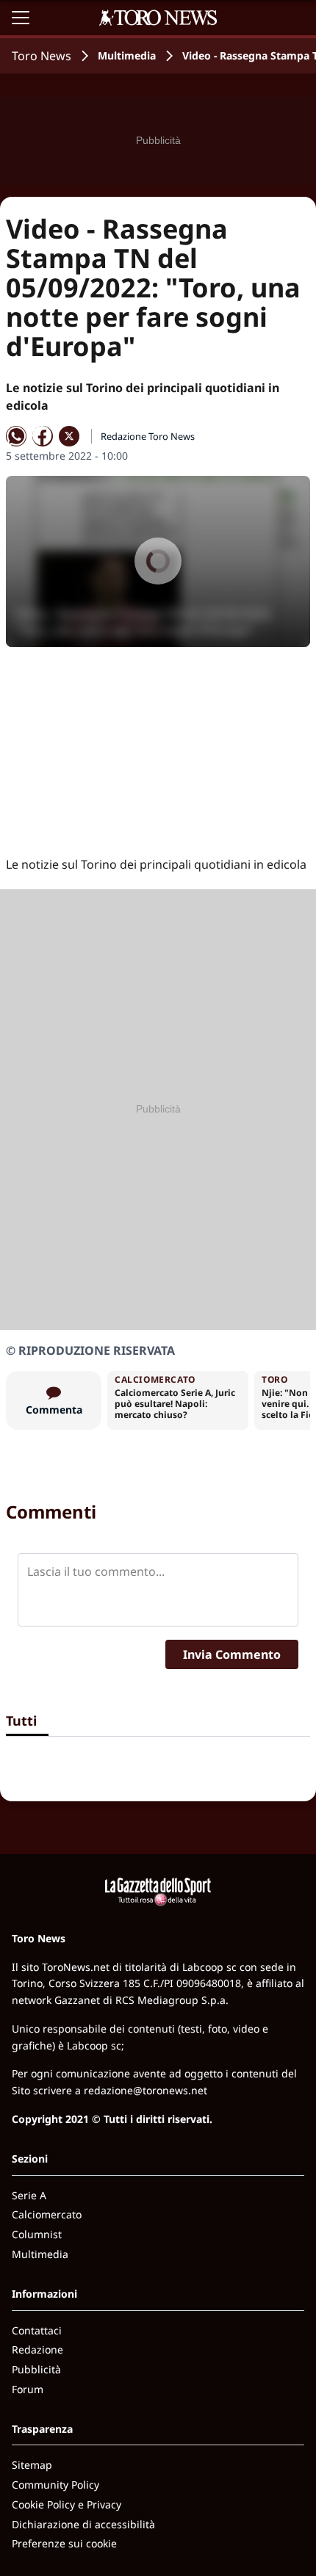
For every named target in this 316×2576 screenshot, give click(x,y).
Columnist (37, 2234)
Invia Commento (232, 1654)
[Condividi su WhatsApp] (16, 436)
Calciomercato (47, 2214)
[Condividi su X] (69, 436)
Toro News (42, 56)
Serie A (29, 2195)
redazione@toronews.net (146, 2090)
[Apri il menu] (21, 18)
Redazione (37, 2349)
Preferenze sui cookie (64, 2543)
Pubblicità (36, 2369)
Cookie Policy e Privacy (67, 2504)
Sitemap (32, 2465)
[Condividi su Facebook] (43, 436)
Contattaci (37, 2330)
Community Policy (55, 2485)
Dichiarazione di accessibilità (83, 2524)
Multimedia (127, 55)
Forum (28, 2389)
